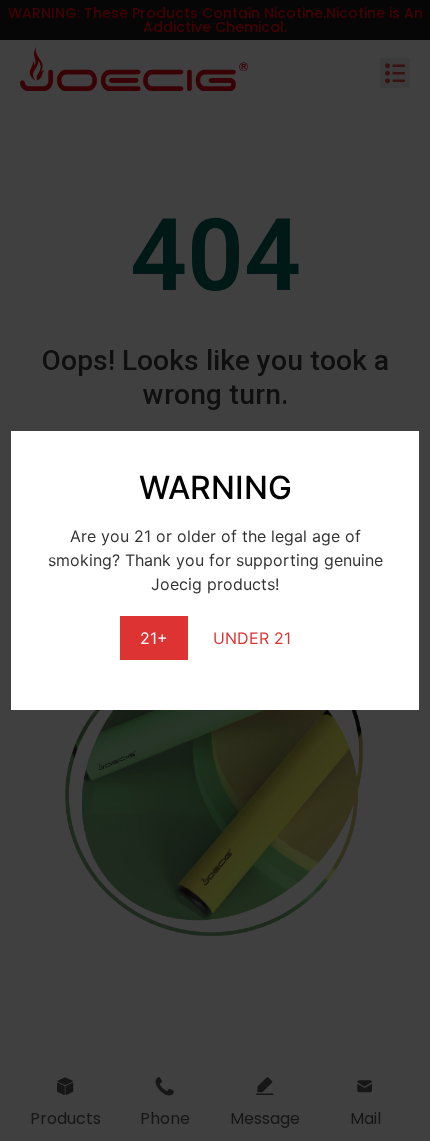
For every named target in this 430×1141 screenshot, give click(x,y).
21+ (154, 638)
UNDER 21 (252, 638)
